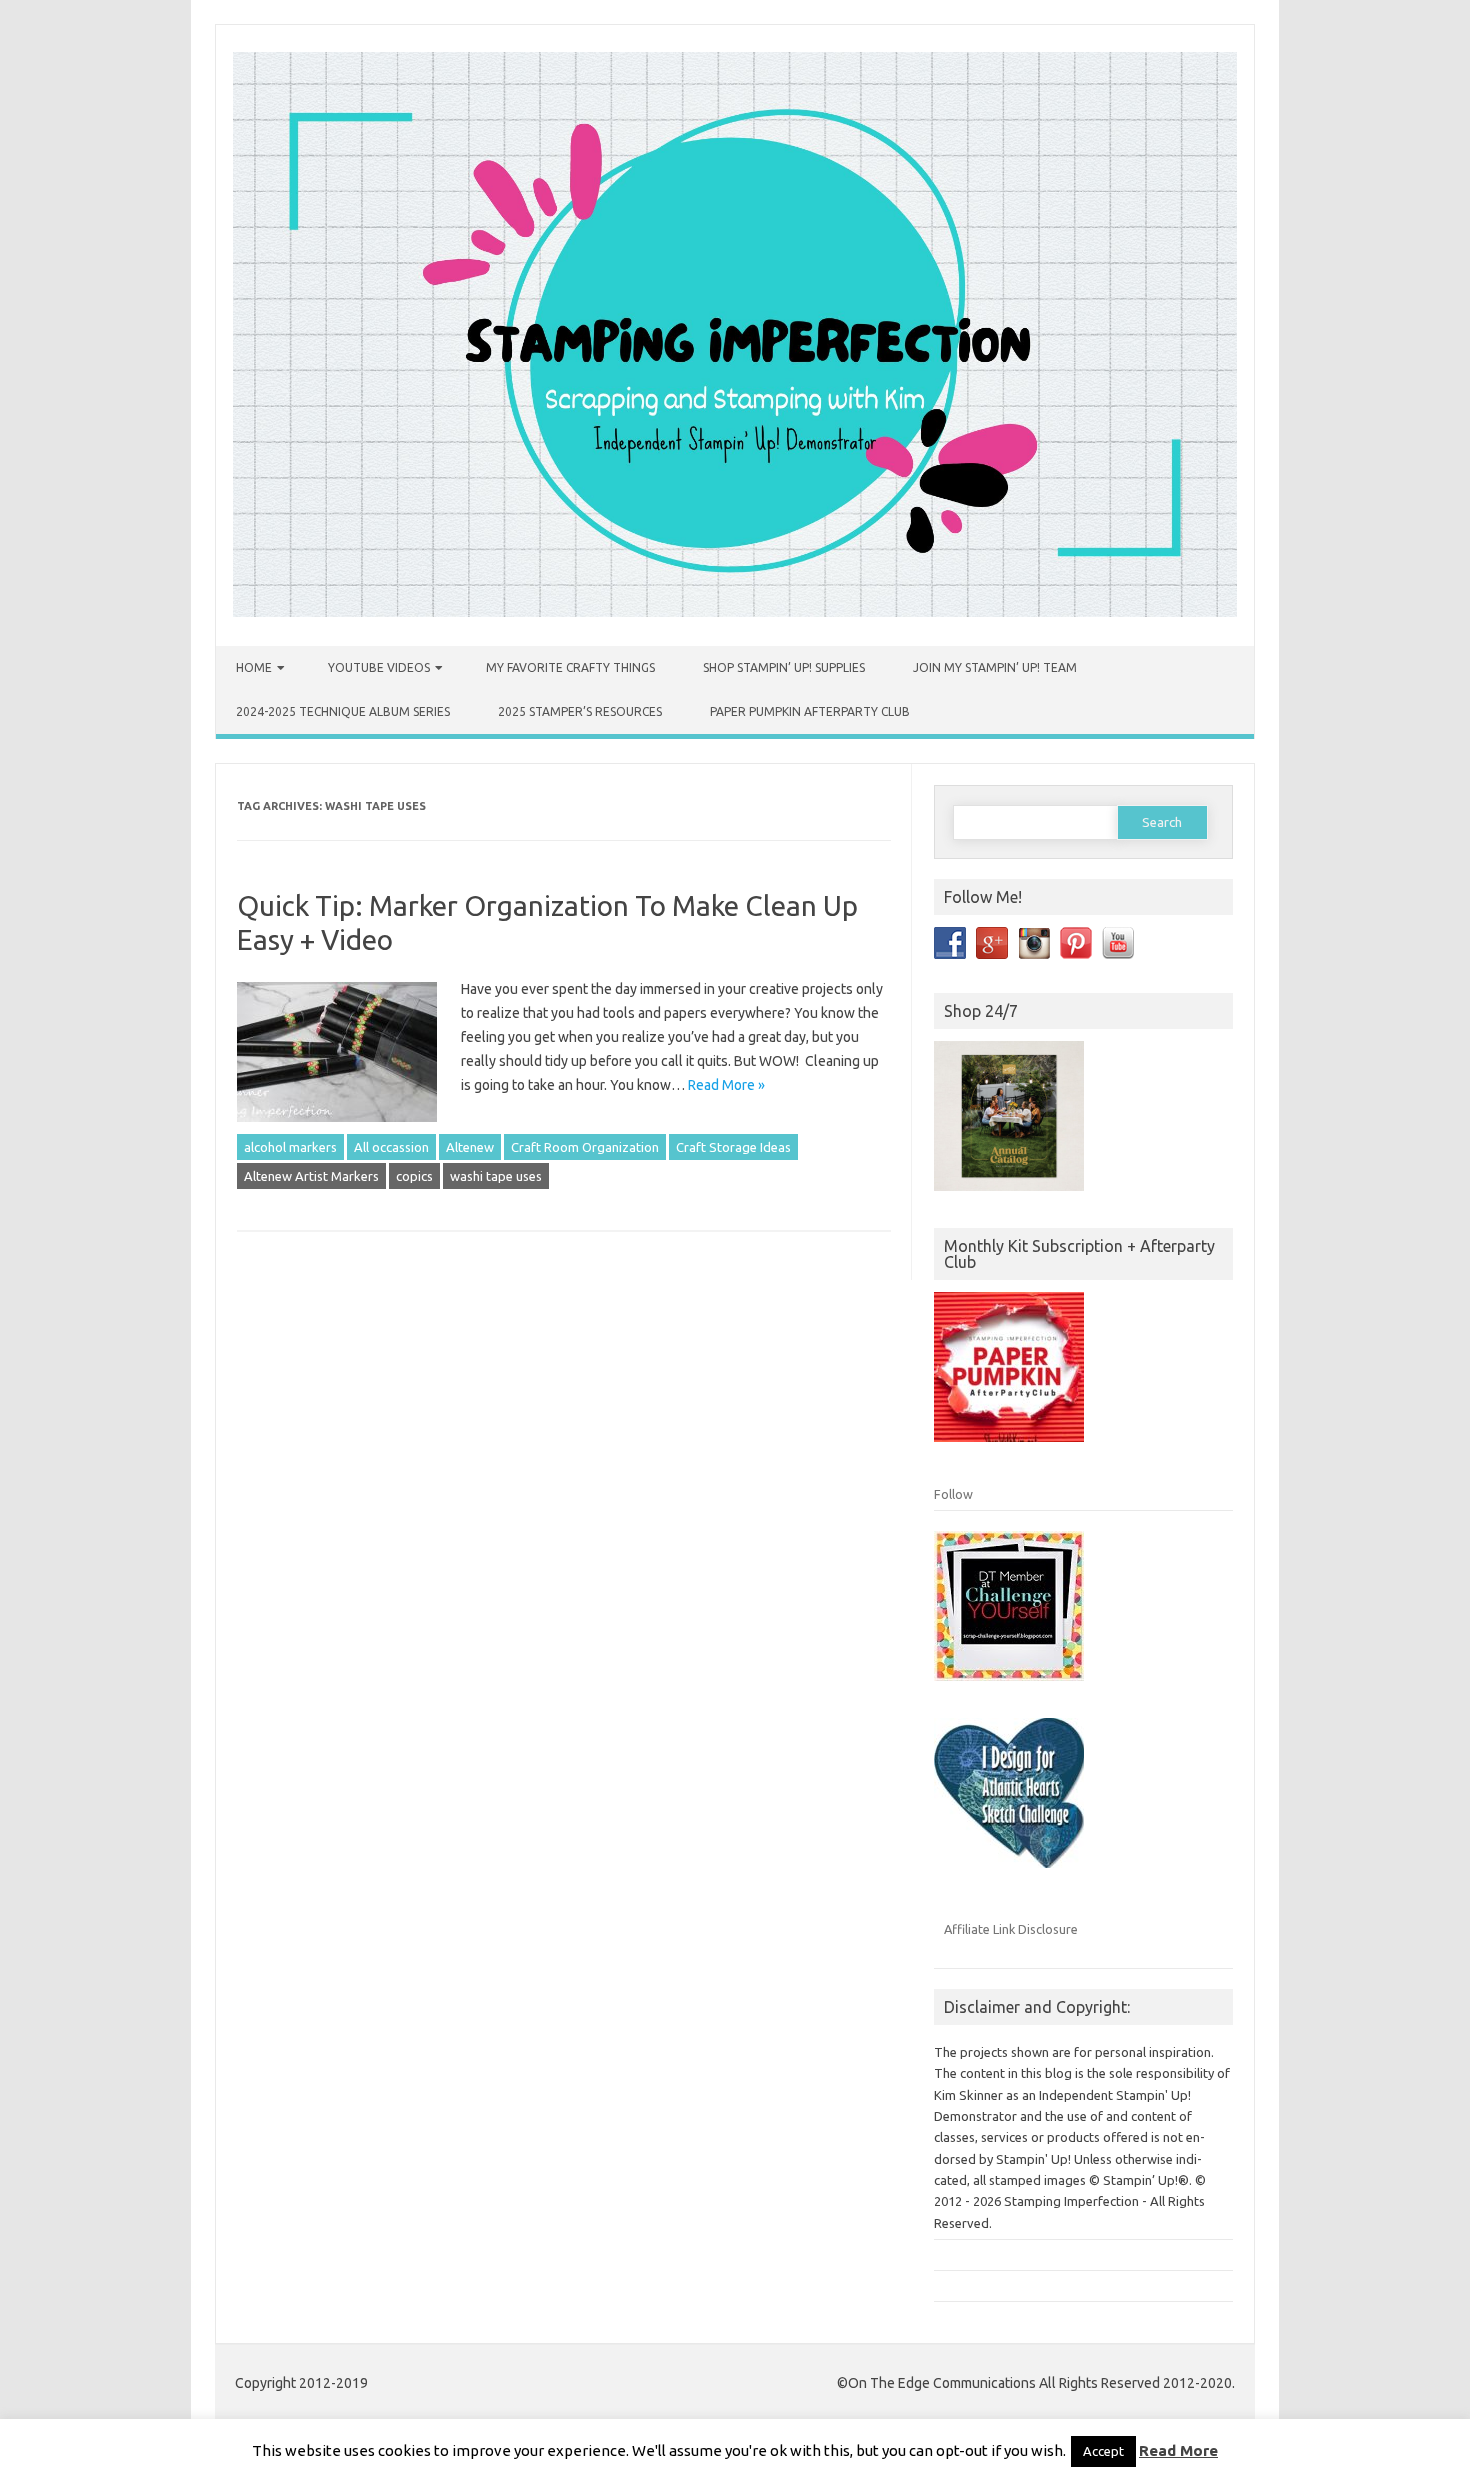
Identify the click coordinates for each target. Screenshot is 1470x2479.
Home (254, 667)
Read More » (726, 1085)
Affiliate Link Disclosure (1011, 1929)
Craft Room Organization (585, 1147)
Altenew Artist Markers (311, 1176)
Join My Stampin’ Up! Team (995, 667)
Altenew (470, 1147)
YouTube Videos (379, 667)
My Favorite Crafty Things (570, 667)
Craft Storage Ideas (733, 1147)
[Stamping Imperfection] (735, 612)
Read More (1178, 2450)
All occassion (391, 1147)
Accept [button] (1103, 2451)
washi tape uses (496, 1176)
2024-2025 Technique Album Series (343, 711)
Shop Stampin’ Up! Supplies (784, 667)
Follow (953, 1494)
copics (414, 1176)
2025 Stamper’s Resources (580, 711)
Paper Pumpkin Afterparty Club (810, 711)
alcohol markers (290, 1147)
